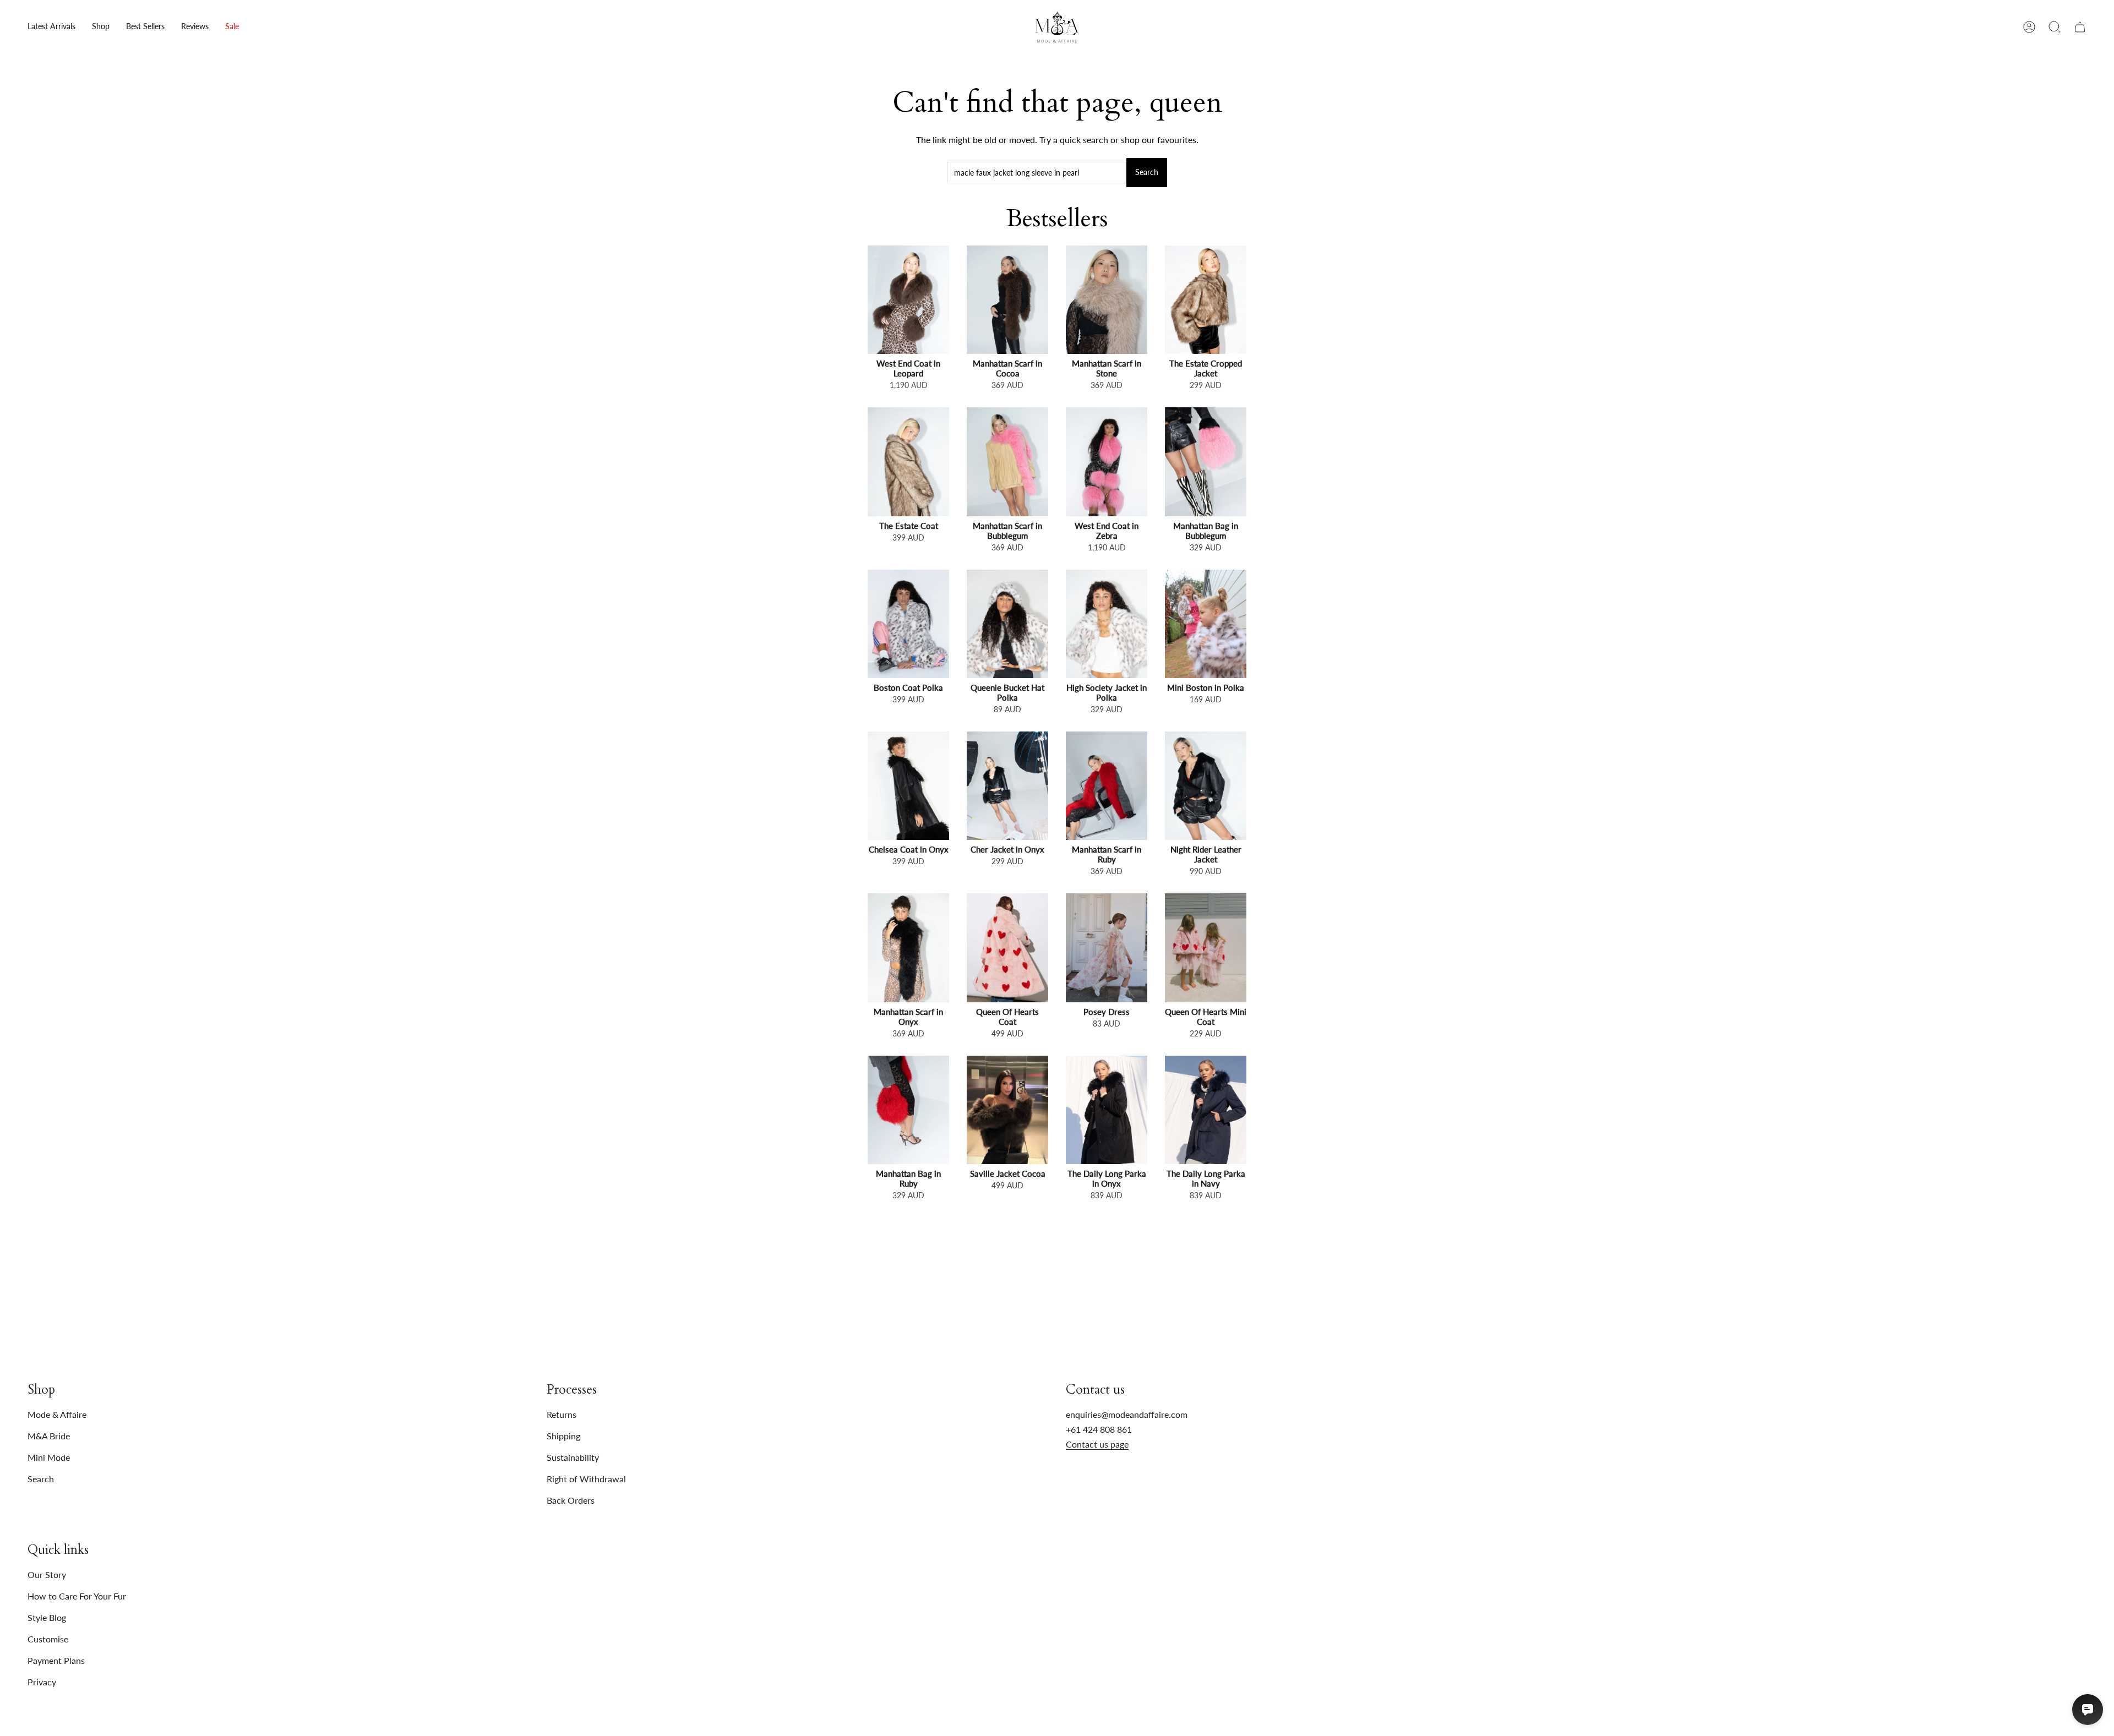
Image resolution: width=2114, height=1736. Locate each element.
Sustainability (573, 1457)
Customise (48, 1639)
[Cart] (2080, 27)
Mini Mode (49, 1457)
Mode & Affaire (57, 1414)
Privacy (42, 1682)
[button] (101, 27)
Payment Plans (56, 1660)
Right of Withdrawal (586, 1479)
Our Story (47, 1574)
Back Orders (571, 1500)
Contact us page (1097, 1444)
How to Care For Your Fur (77, 1596)
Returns (562, 1414)
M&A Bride (49, 1436)
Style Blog (47, 1617)
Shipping (563, 1436)
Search (1147, 172)
